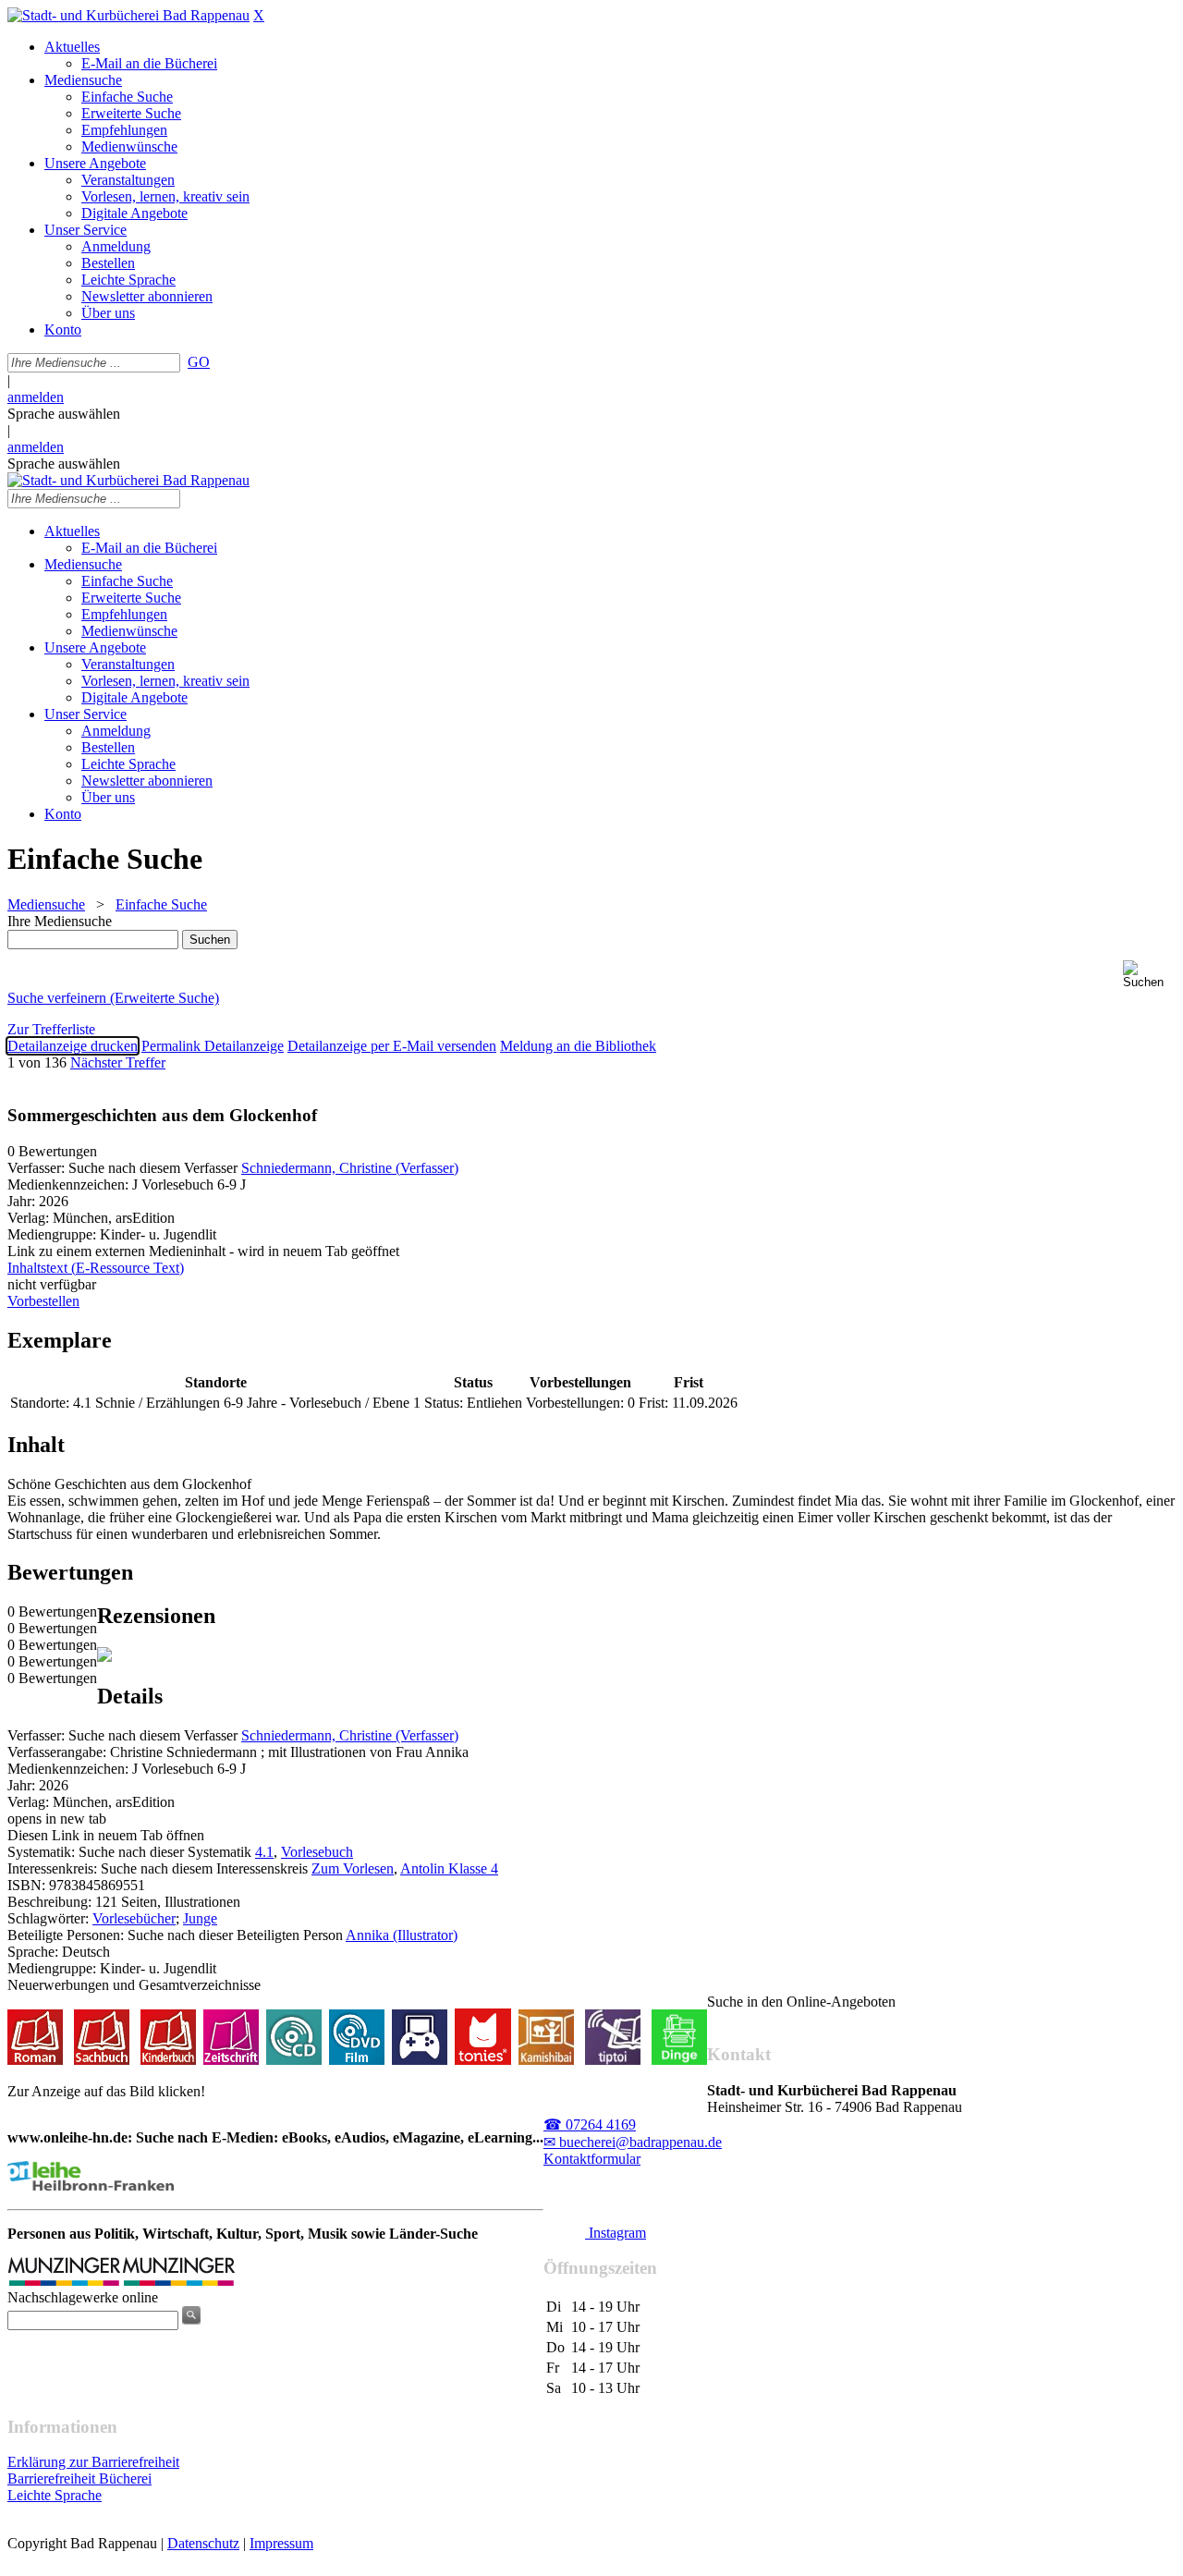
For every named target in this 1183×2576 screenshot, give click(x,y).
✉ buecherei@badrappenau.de (633, 2142)
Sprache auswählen (64, 414)
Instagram (616, 2233)
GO (199, 362)
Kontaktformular (592, 2159)
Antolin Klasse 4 (449, 1868)
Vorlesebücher (134, 1918)
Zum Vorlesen (353, 1868)
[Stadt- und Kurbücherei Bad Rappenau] (128, 15)
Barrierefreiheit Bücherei (79, 2478)
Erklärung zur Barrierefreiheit (93, 2462)
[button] (1149, 975)
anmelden (36, 397)
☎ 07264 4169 (590, 2124)
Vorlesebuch (317, 1852)
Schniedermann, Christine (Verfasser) (350, 1168)
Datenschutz (203, 2543)
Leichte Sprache (55, 2495)
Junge (200, 1918)
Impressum (281, 2543)
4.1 (264, 1852)
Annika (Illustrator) (402, 1935)
